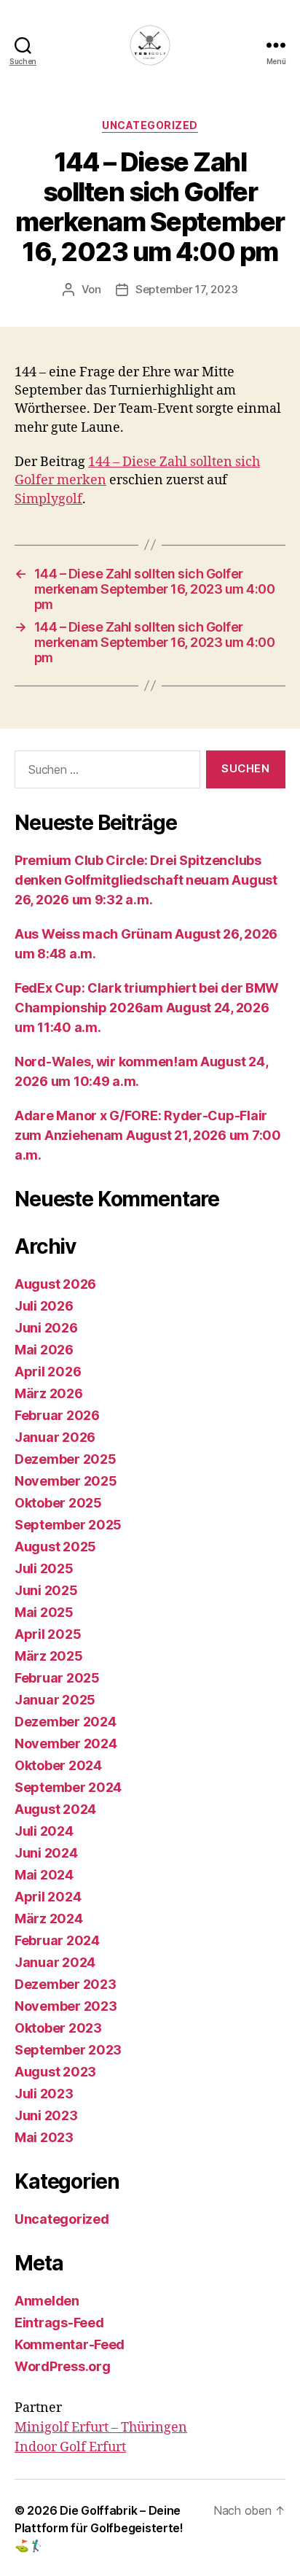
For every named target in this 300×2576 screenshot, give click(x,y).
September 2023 (68, 2050)
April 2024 (48, 1897)
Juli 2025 (44, 1568)
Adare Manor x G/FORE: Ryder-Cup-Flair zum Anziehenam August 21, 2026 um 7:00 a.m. (148, 1135)
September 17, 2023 (186, 289)
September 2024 (68, 1787)
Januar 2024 (55, 1962)
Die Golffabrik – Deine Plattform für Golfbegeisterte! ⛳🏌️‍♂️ (99, 2528)
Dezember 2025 (66, 1459)
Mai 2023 (44, 2137)
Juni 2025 (46, 1590)
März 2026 (49, 1393)
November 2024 (66, 1743)
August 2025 (55, 1547)
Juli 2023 (44, 2094)
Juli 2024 (44, 1831)
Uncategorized (150, 125)
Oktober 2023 (58, 2028)
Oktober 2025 (58, 1503)
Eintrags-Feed (59, 2323)
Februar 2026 (57, 1415)
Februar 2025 (57, 1678)
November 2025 (66, 1481)
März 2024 (49, 1919)
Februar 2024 (57, 1940)
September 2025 (68, 1525)
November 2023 (66, 2006)
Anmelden (47, 2301)
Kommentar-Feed (70, 2344)
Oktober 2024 (58, 1765)
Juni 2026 (46, 1328)
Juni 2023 (46, 2115)
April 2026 (48, 1372)
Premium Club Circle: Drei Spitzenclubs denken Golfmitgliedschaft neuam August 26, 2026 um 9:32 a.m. (146, 880)
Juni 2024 (46, 1853)
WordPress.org (63, 2366)
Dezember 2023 (66, 1984)
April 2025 (48, 1634)
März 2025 (49, 1656)
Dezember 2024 (66, 1722)
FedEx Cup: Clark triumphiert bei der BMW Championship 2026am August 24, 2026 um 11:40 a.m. (147, 1008)
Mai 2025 (44, 1612)
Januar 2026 (55, 1437)
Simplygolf (48, 499)
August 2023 (55, 2072)
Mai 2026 (44, 1350)
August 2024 (55, 1809)
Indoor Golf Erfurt (70, 2447)
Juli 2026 (44, 1306)
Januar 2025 (55, 1700)
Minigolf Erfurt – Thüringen (101, 2428)
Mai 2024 (44, 1875)
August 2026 (55, 1284)
